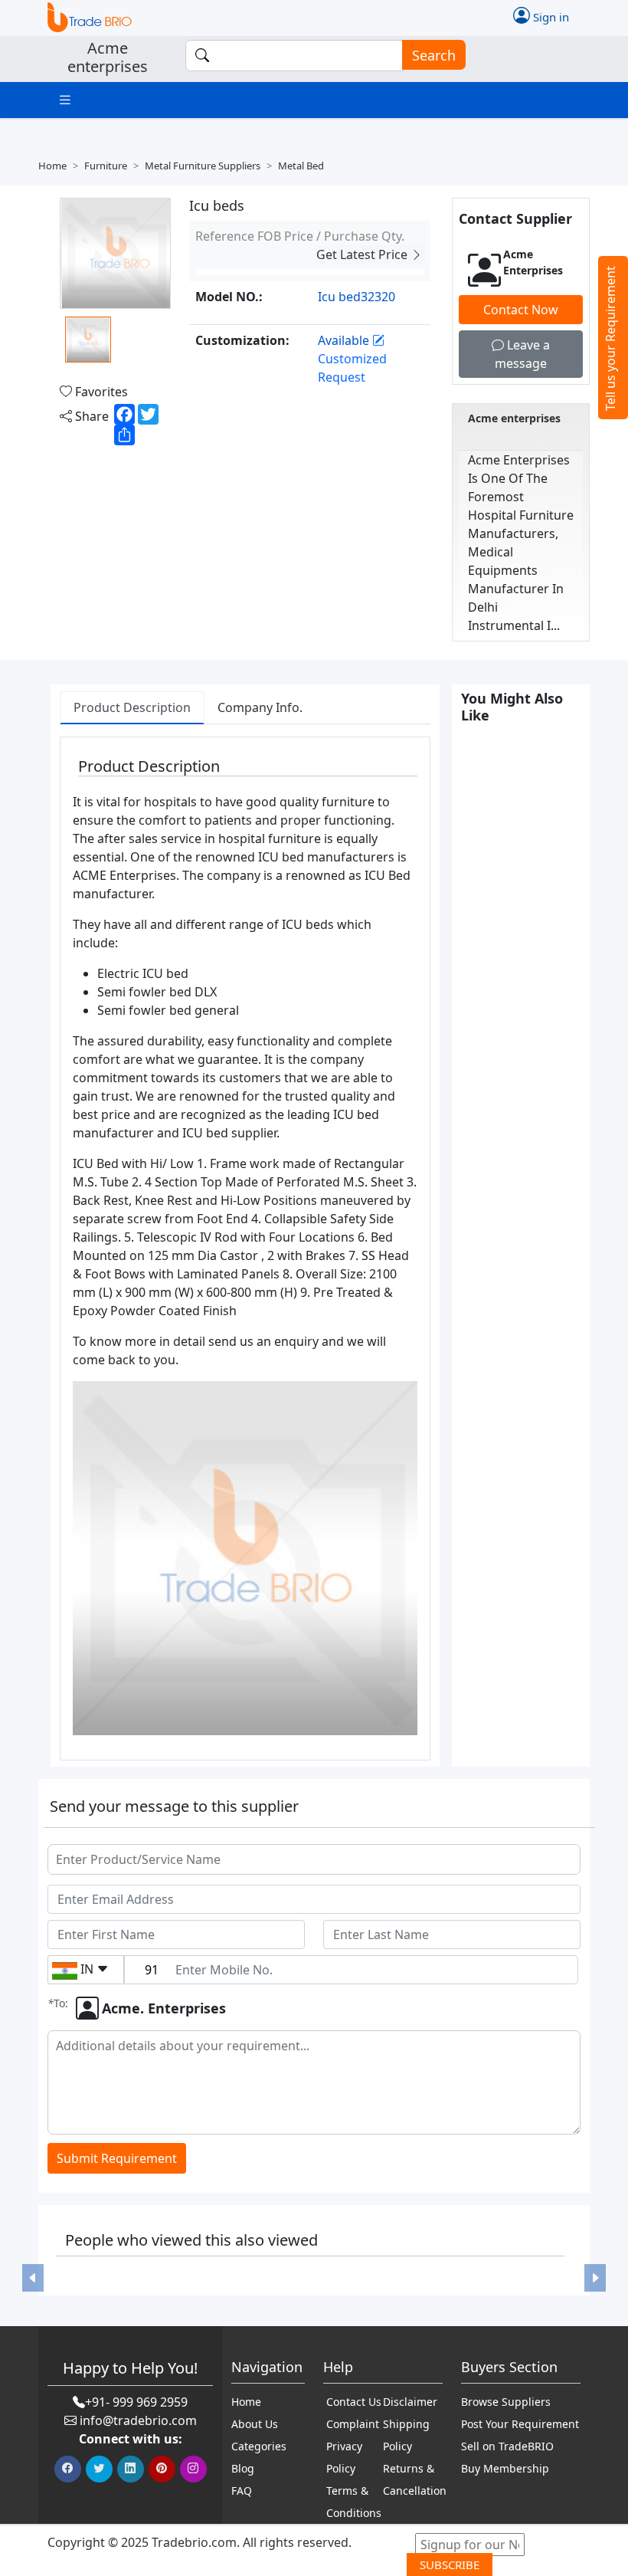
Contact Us (354, 2402)
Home (52, 166)
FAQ (242, 2491)
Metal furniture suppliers (203, 166)
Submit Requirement (117, 2158)
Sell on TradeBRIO (507, 2446)
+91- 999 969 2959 (136, 2402)
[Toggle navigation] (65, 100)
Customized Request (352, 368)
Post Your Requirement (520, 2424)
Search (434, 55)
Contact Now (521, 310)
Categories (259, 2446)
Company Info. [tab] (260, 707)
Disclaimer (410, 2402)
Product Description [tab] (132, 707)
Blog (243, 2468)
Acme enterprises (514, 418)
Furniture (106, 166)
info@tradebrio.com (138, 2420)
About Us (255, 2424)
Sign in (549, 16)
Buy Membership (505, 2468)
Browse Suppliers (506, 2402)
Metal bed (301, 166)
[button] (33, 2278)
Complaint (353, 2424)
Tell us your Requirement (610, 338)
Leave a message (522, 354)
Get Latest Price (363, 254)
